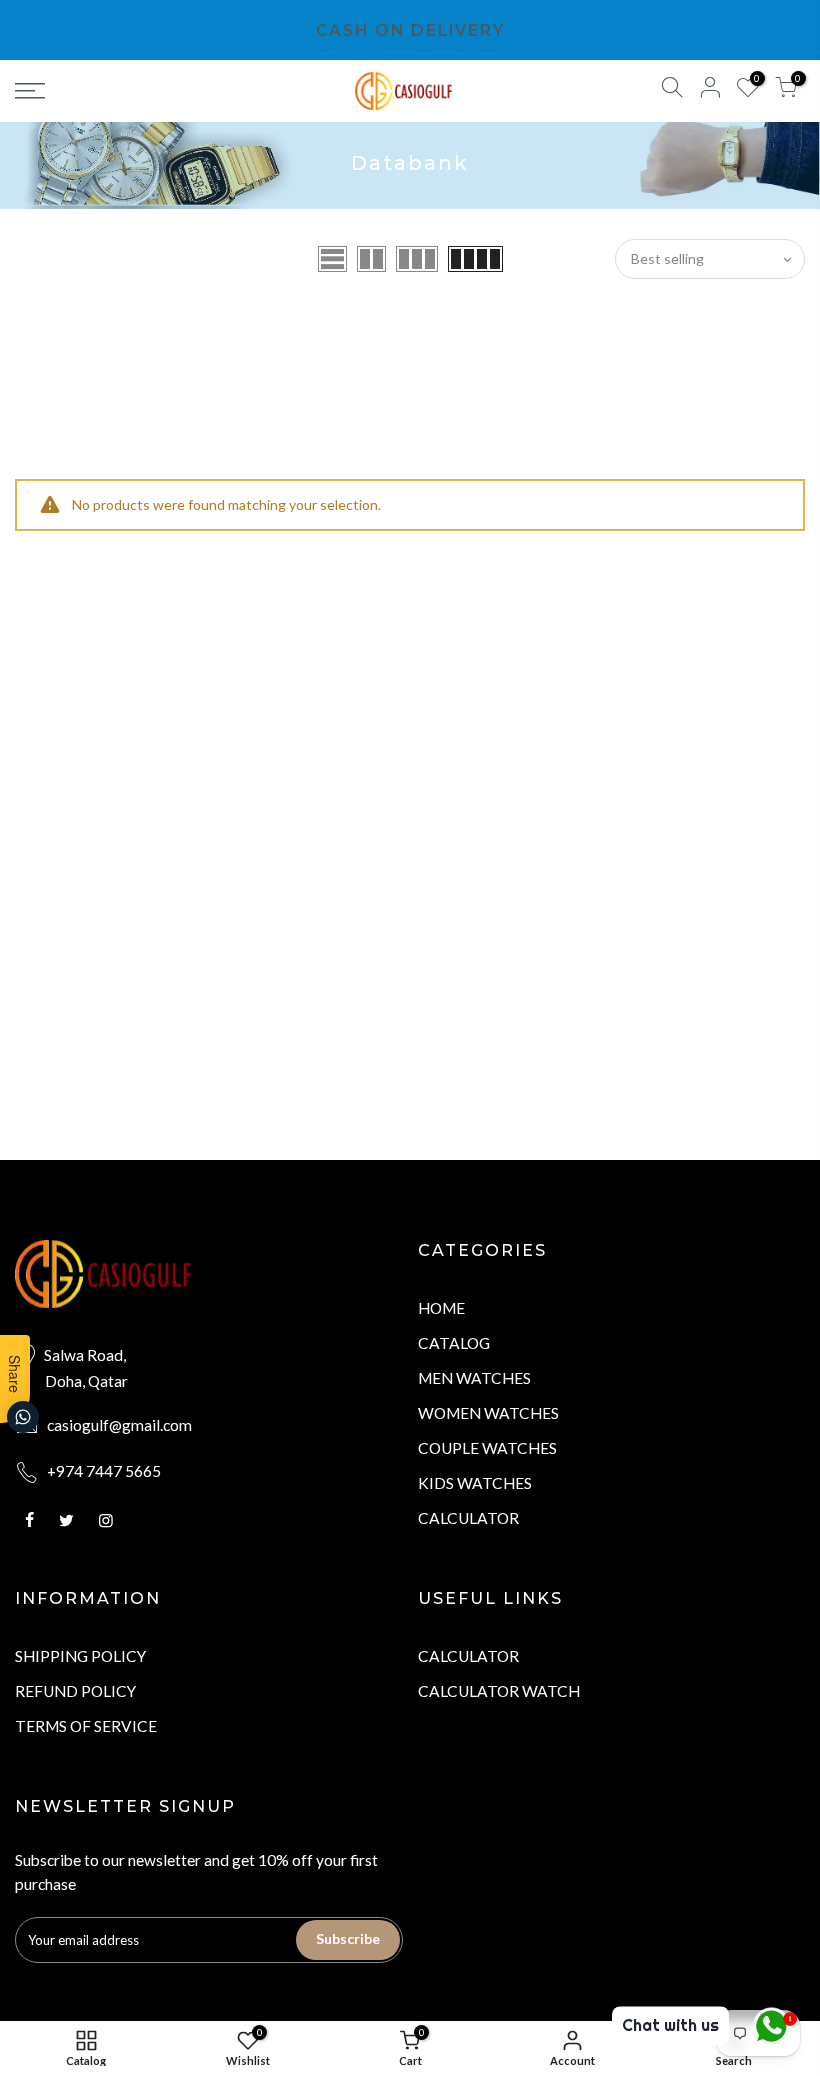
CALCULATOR (468, 1518)
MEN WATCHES (474, 1378)
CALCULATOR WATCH (499, 1691)
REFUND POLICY (75, 1691)
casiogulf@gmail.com (119, 1425)
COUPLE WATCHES (487, 1448)
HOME (441, 1308)
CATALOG (454, 1343)
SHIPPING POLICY (80, 1656)
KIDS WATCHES (475, 1483)
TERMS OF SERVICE (86, 1726)
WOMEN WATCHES (488, 1413)
